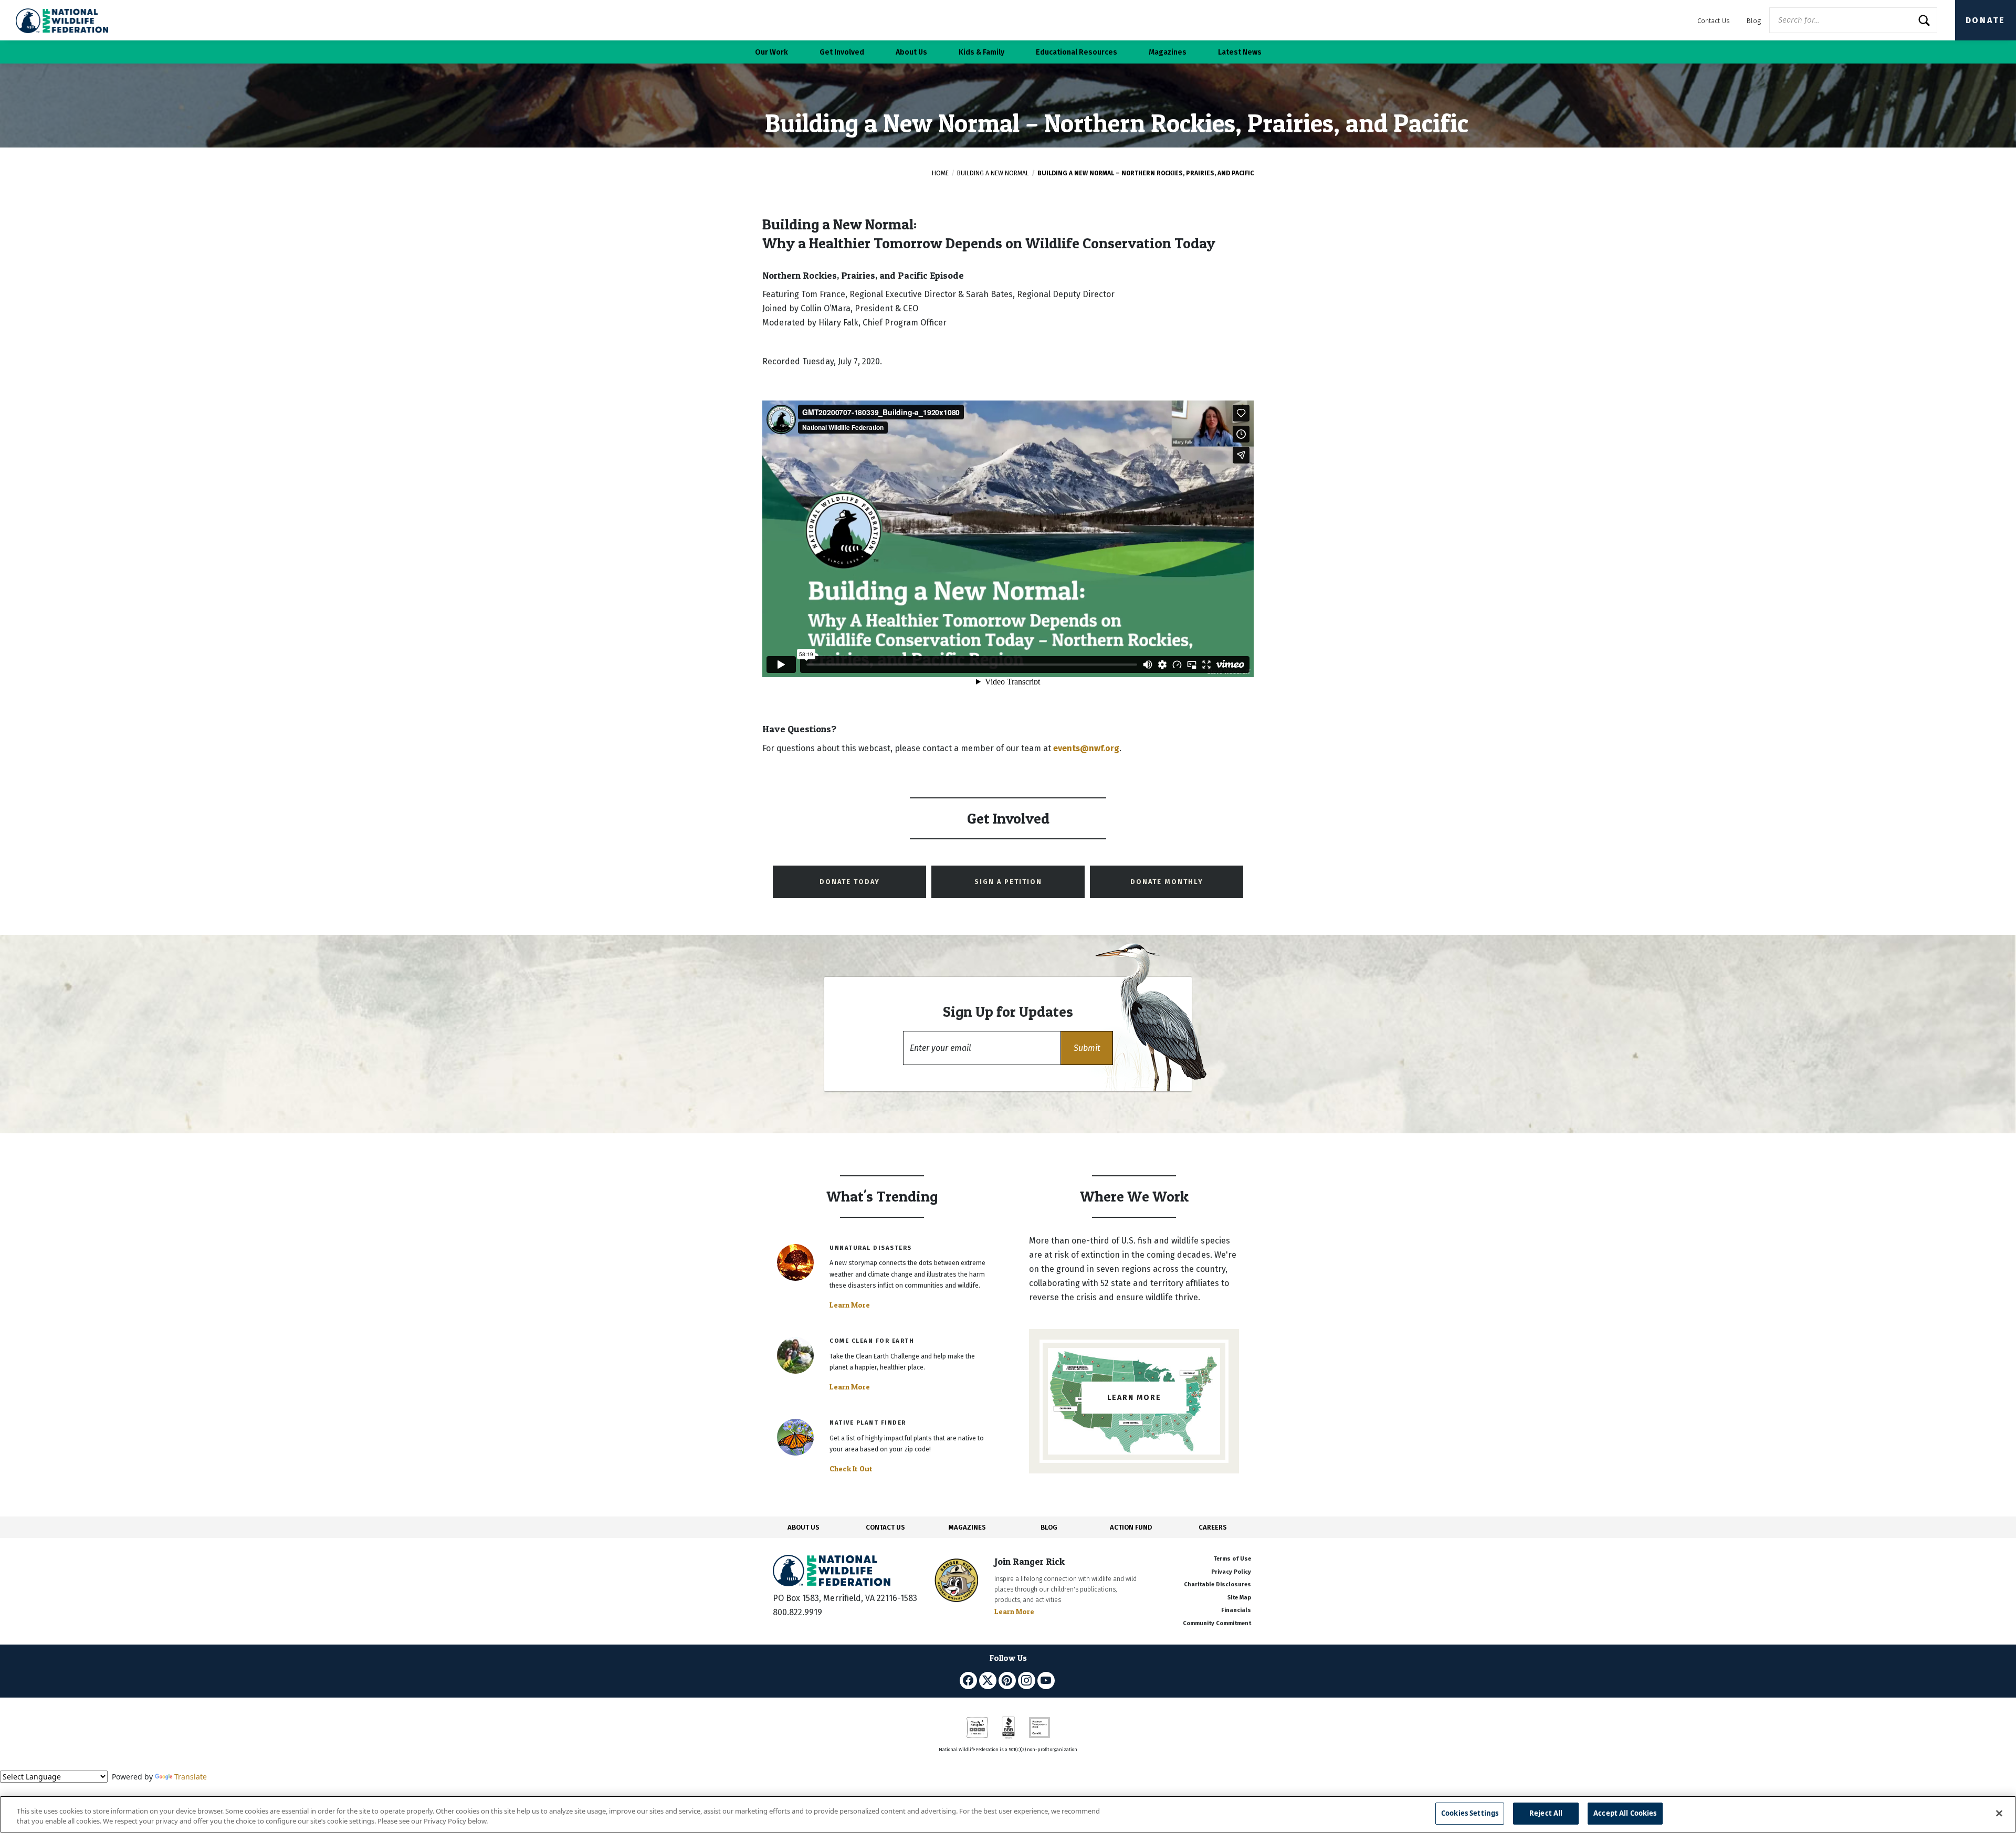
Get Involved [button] (842, 52)
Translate (191, 1777)
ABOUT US (804, 1527)
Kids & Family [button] (981, 52)
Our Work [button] (771, 52)
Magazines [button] (1168, 52)
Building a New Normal (993, 173)
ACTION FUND (1131, 1527)
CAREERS (1213, 1527)
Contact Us (1714, 21)
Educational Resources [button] (1077, 52)
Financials (1236, 1610)
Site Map (1239, 1598)
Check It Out (851, 1469)
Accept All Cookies (1625, 1813)
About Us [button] (911, 52)
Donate (1986, 20)
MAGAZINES (967, 1527)
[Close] (1999, 1813)
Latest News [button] (1240, 52)
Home (940, 173)
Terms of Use (1232, 1559)
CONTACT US (885, 1527)
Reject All (1546, 1813)
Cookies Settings (1470, 1813)
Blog (1754, 21)
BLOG (1049, 1527)
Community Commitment (1217, 1623)
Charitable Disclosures (1217, 1584)
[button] (1087, 1048)
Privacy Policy (1231, 1572)
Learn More (850, 1305)
